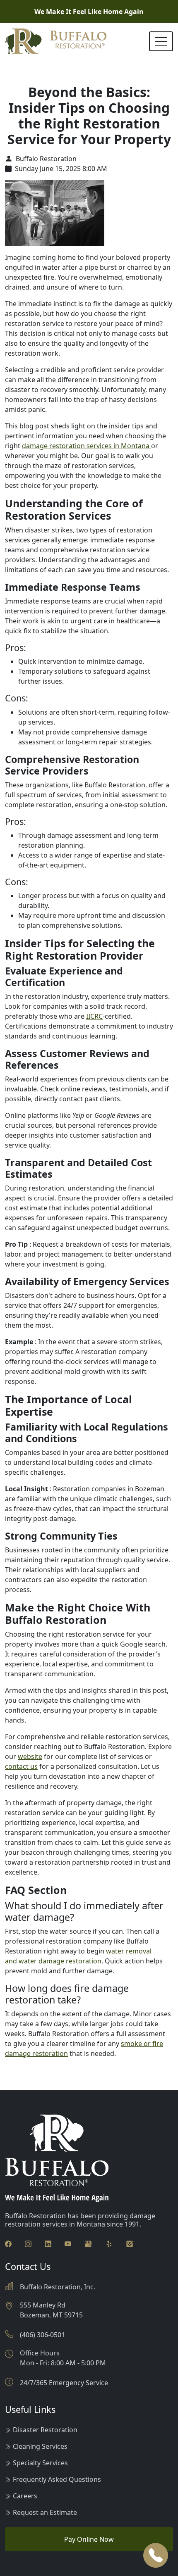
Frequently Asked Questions (57, 2479)
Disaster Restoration (45, 2430)
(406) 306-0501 (42, 2335)
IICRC (94, 1016)
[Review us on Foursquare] (130, 2243)
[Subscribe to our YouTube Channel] (68, 2243)
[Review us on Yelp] (109, 2243)
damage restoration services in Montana (87, 446)
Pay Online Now (89, 2539)
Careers (25, 2496)
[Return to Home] (56, 41)
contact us (21, 1766)
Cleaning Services (40, 2446)
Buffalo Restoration (45, 159)
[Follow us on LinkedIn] (48, 2243)
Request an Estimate (45, 2512)
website (30, 1756)
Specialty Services (40, 2463)
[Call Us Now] (156, 2555)
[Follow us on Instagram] (28, 2243)
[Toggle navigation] (161, 41)
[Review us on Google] (88, 2243)
